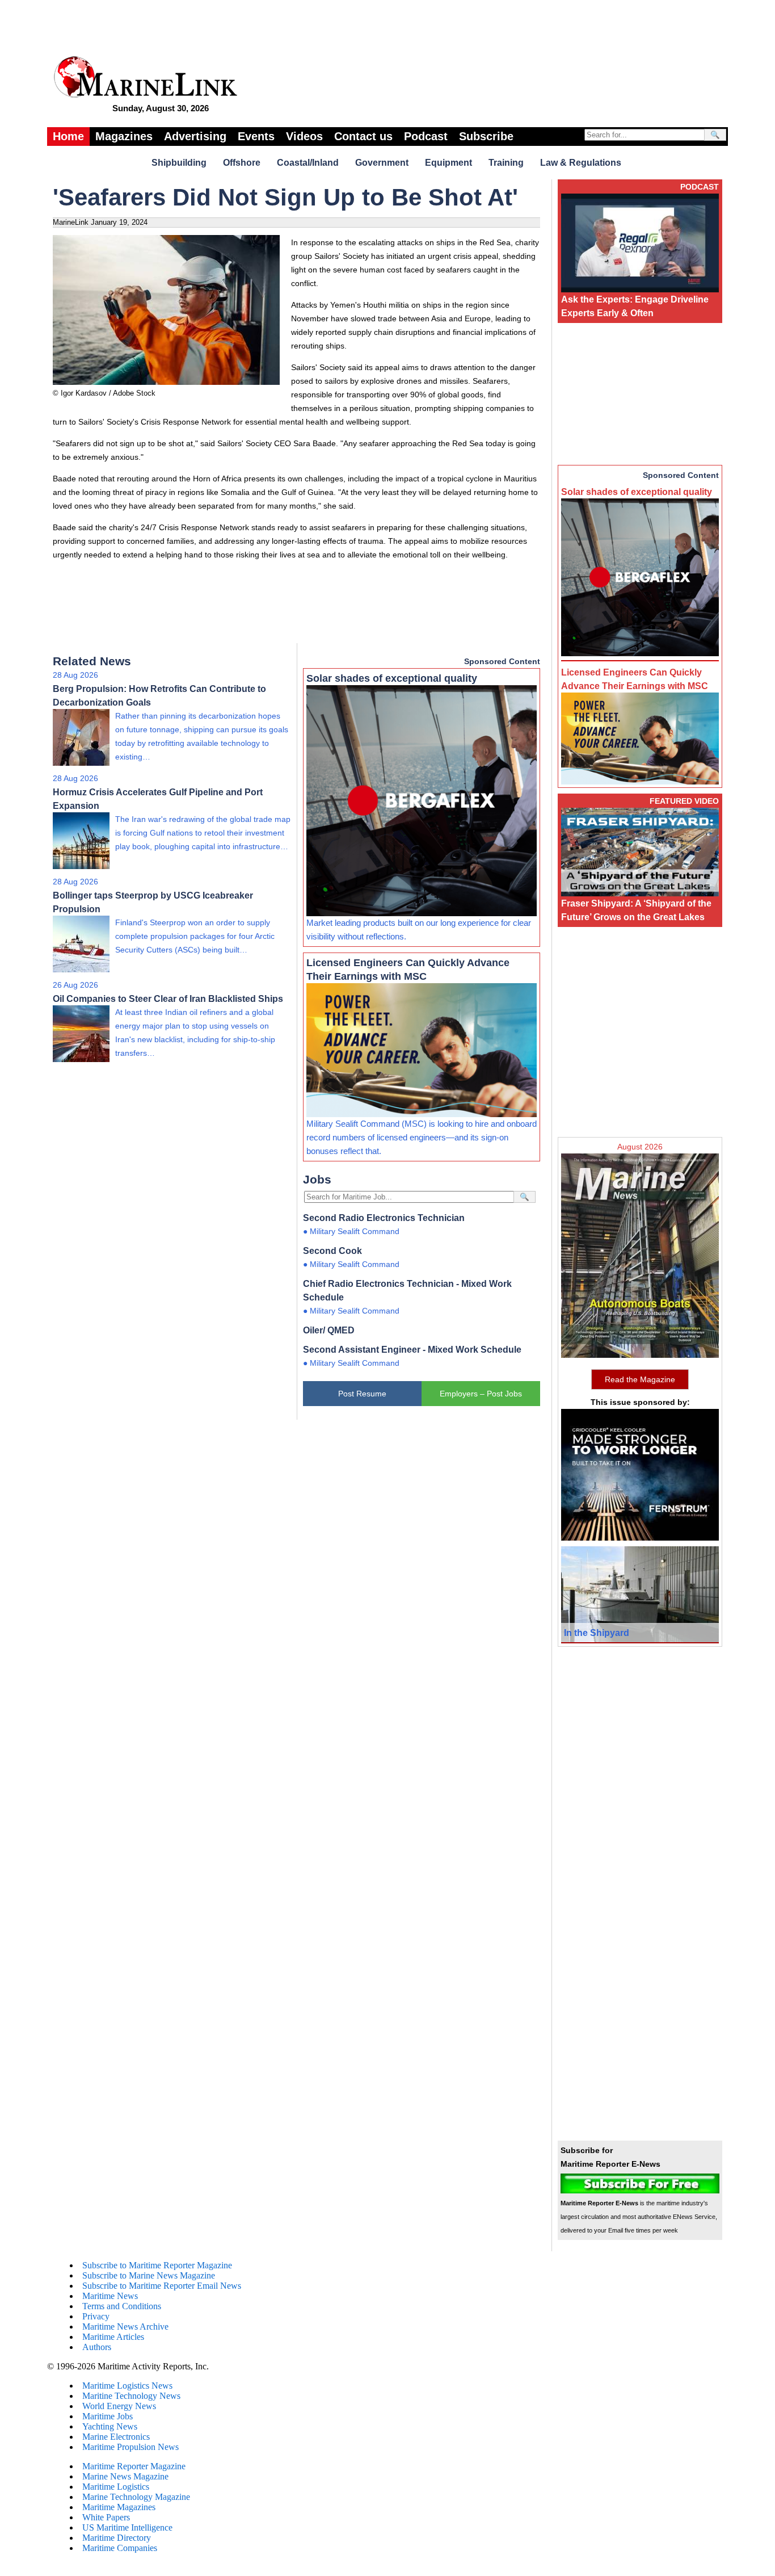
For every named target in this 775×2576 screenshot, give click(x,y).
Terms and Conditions (122, 2306)
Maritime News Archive (125, 2327)
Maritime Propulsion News (130, 2447)
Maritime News (110, 2296)
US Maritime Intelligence (127, 2527)
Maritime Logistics (116, 2487)
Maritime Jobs (108, 2416)
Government (382, 163)
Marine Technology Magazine (136, 2497)
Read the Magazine (640, 1379)
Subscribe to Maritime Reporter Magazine (157, 2265)
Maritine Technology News (131, 2396)
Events (256, 136)
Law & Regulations (581, 163)
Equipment (448, 163)
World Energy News (119, 2406)
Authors (97, 2347)
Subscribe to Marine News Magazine (149, 2275)
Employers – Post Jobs (481, 1394)
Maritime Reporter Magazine (134, 2466)
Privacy (96, 2316)
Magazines (124, 136)
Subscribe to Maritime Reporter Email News (162, 2286)
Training (506, 163)
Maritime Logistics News (127, 2386)
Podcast (426, 136)
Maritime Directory (117, 2538)
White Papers (106, 2517)
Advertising (195, 136)
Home (68, 136)
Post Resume (362, 1394)
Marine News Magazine (125, 2476)
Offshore (242, 163)
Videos (304, 136)
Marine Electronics (116, 2437)
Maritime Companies (120, 2548)
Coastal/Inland (308, 163)
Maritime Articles (113, 2337)
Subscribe (486, 136)
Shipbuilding (179, 163)
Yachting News (110, 2426)
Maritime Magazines (119, 2507)
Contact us (363, 136)
